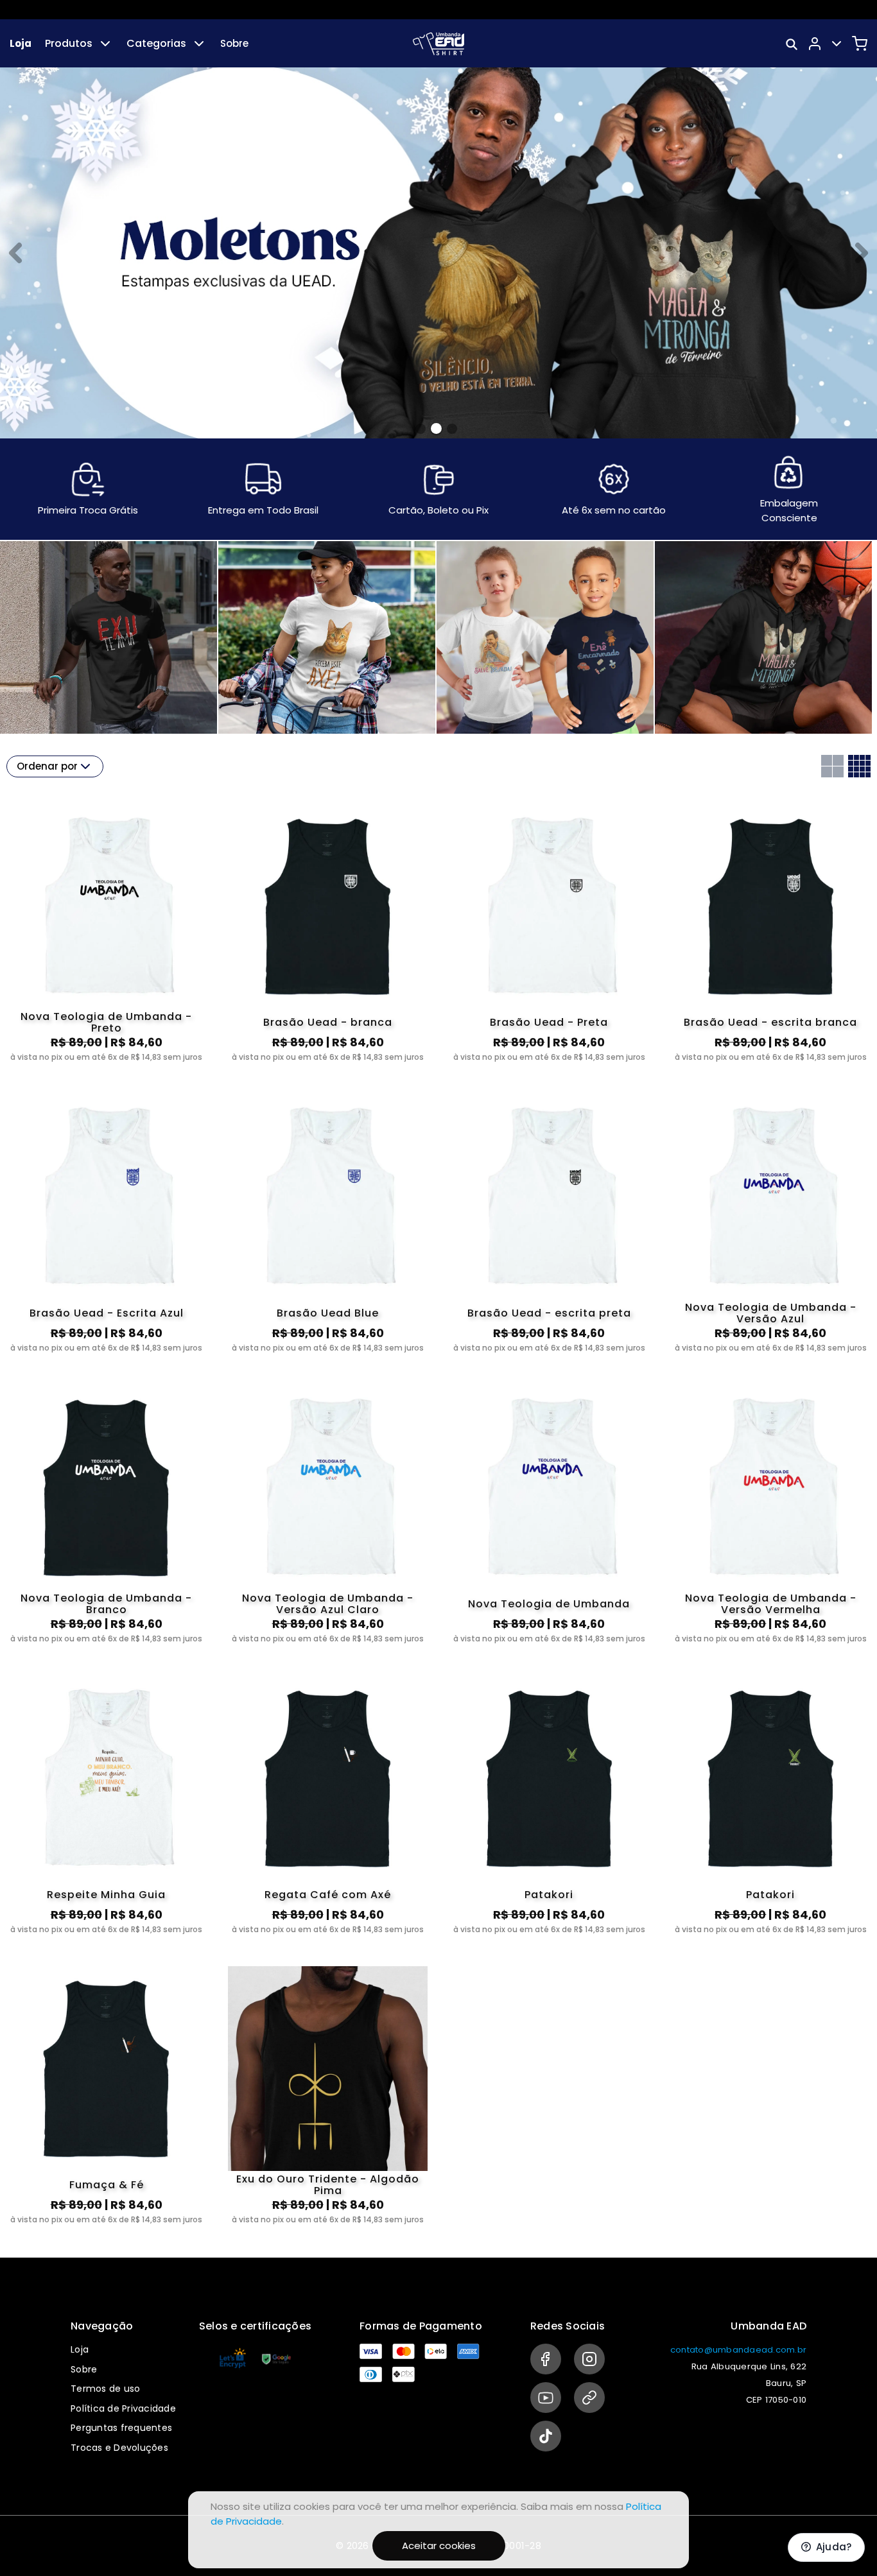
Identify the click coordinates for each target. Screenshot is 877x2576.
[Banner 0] (421, 429)
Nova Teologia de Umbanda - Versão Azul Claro (328, 1604)
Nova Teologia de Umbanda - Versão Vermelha (771, 1604)
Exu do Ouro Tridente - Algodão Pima (328, 2185)
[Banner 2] (452, 428)
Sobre (234, 43)
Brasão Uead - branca (328, 1022)
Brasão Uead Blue (328, 1313)
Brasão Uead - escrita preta (549, 1313)
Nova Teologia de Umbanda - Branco (106, 1604)
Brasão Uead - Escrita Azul (107, 1313)
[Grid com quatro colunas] (859, 766)
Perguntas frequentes (121, 2428)
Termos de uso (105, 2389)
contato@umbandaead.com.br (738, 2350)
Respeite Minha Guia (106, 1895)
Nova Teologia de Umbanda (549, 1604)
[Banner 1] (436, 429)
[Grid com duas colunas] (832, 766)
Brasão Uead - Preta (549, 1022)
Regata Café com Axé (328, 1895)
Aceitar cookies (439, 2546)
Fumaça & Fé (107, 2185)
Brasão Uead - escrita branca (770, 1022)
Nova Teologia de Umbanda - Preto (106, 1023)
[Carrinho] (860, 44)
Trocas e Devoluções (119, 2448)
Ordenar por (47, 766)
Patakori (549, 1895)
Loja (21, 43)
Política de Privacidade (123, 2408)
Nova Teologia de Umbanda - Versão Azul (771, 1313)
